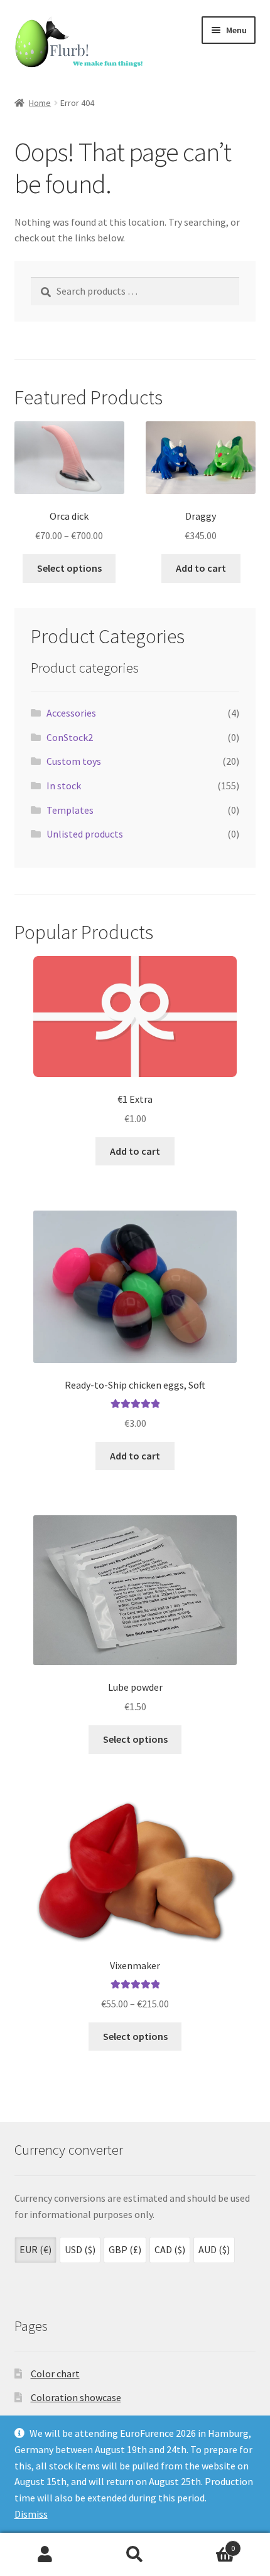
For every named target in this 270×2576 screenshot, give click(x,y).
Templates (70, 810)
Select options (69, 568)
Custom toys (74, 761)
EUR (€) (35, 2249)
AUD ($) (214, 2249)
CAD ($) (170, 2249)
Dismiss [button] (31, 2514)
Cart (208, 2544)
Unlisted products (85, 834)
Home (40, 103)
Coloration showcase (76, 2397)
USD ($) (80, 2249)
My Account (45, 2555)
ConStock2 (70, 737)
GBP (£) (125, 2249)
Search (135, 2555)
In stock (64, 786)
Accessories (71, 713)
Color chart (55, 2374)
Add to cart (201, 568)
